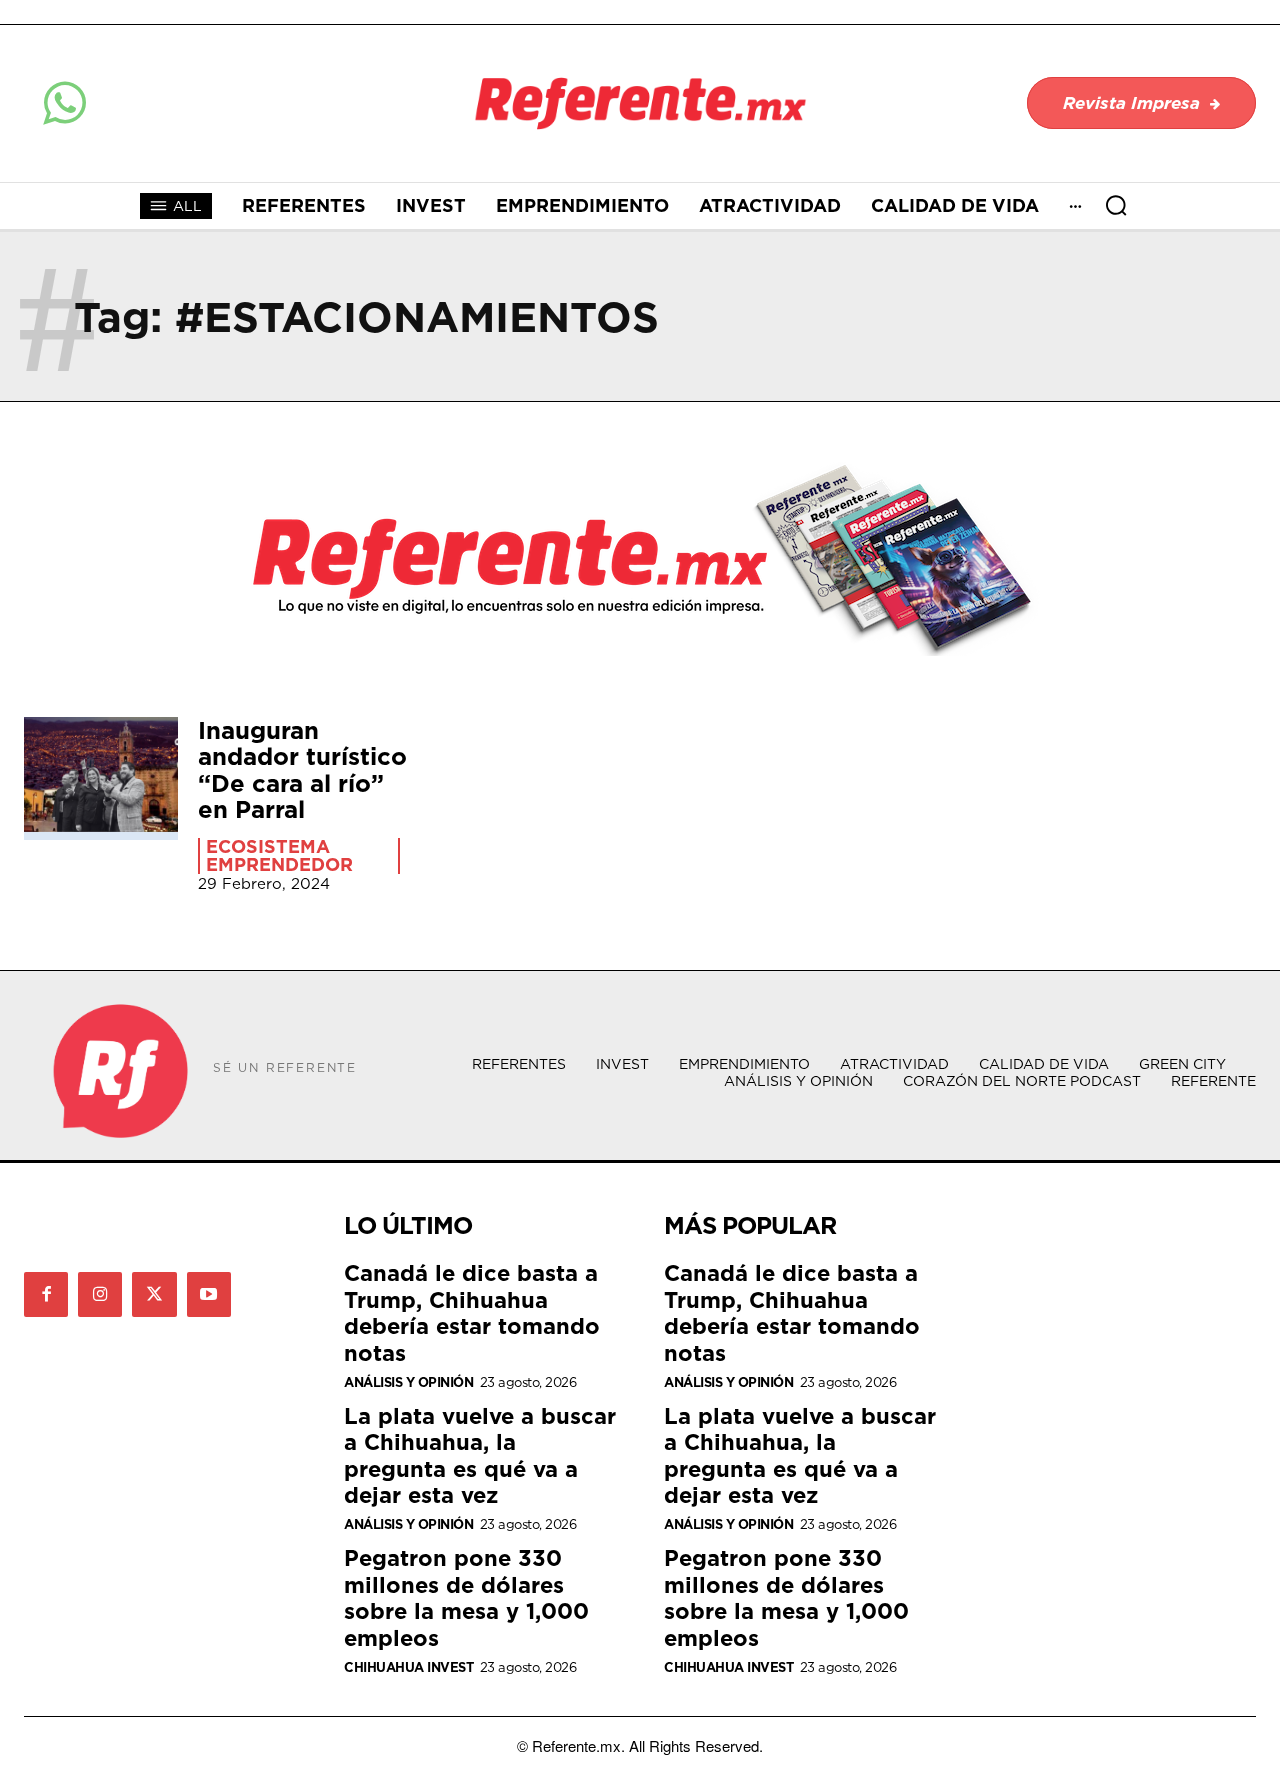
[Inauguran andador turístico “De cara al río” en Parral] (101, 778)
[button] (1116, 205)
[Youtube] (209, 1294)
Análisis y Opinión (408, 1382)
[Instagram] (100, 1294)
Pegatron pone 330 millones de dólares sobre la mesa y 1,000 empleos (466, 1597)
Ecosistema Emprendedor (279, 856)
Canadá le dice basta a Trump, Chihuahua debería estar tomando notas (472, 1312)
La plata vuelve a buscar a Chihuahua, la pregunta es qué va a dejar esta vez (480, 1455)
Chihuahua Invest (408, 1667)
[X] (154, 1294)
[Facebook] (46, 1294)
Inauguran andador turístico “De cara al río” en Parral (302, 769)
